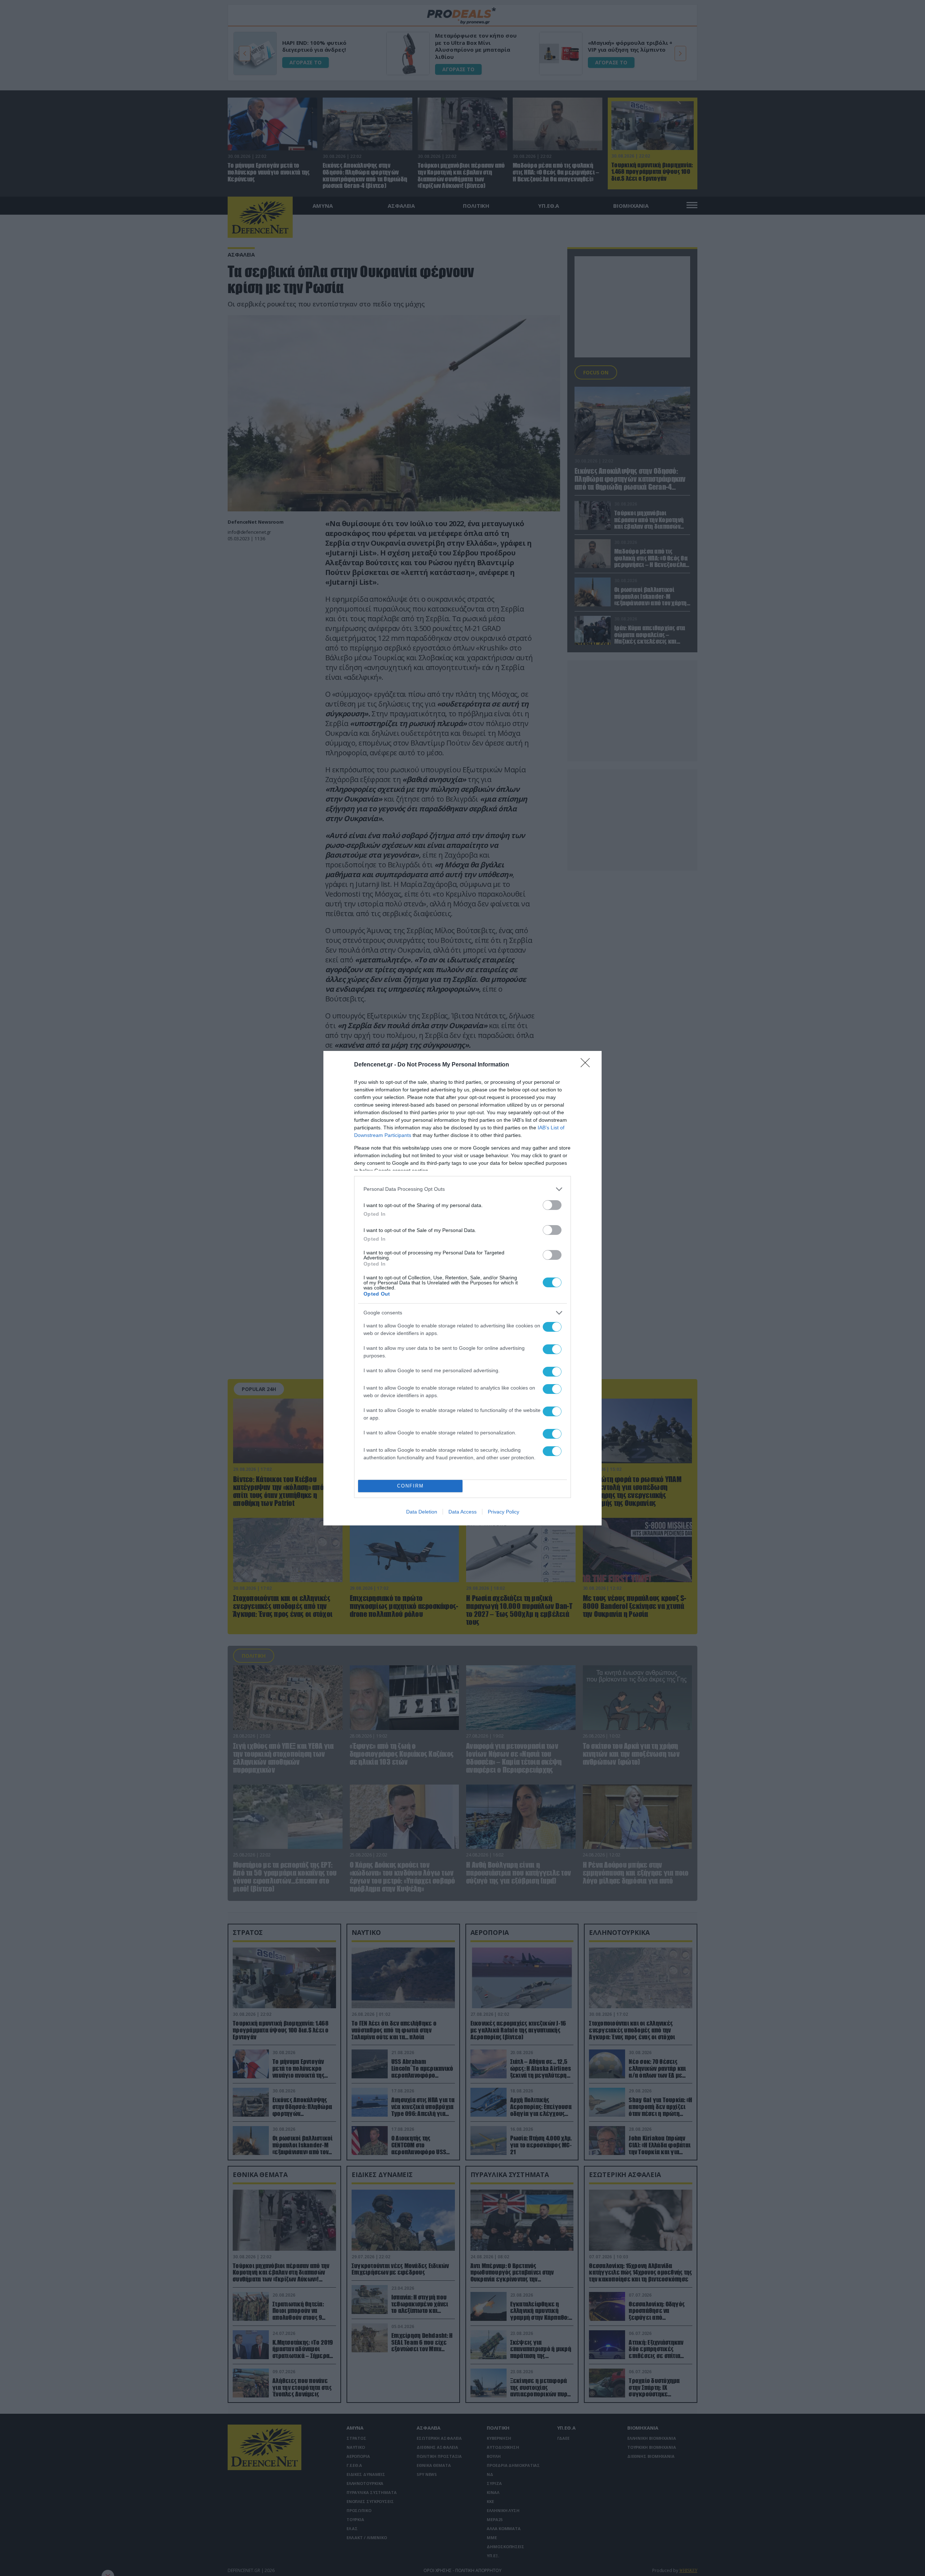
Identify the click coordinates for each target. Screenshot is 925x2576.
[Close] (588, 1065)
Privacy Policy (504, 1512)
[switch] (552, 1205)
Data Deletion (422, 1512)
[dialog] (462, 1288)
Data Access (462, 1512)
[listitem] (462, 1189)
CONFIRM (410, 1486)
